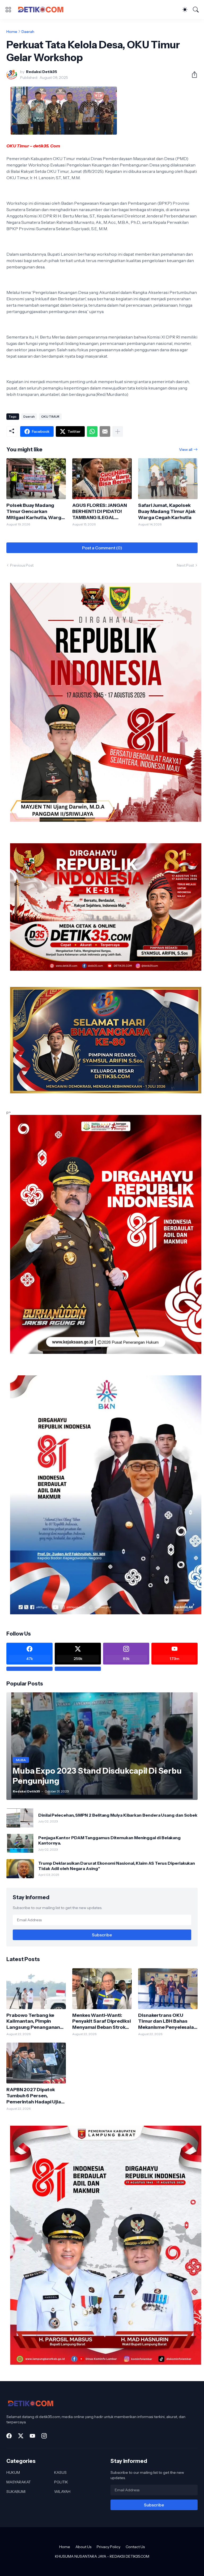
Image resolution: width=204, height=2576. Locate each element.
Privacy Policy (109, 2547)
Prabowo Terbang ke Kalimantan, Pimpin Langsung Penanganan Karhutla (33, 2021)
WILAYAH (62, 2492)
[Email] (105, 431)
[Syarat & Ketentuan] (29, 1669)
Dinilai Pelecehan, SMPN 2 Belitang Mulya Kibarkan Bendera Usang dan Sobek (118, 1815)
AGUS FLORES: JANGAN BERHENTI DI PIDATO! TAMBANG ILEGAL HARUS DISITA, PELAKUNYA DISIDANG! (100, 512)
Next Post (185, 565)
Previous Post (22, 565)
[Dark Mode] (185, 10)
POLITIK (61, 2482)
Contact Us (135, 2547)
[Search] (196, 10)
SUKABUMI (16, 2492)
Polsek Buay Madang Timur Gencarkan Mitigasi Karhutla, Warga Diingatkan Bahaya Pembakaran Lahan (35, 512)
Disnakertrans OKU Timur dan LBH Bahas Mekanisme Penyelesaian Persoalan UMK (167, 2021)
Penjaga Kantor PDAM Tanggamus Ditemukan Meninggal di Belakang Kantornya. (109, 1840)
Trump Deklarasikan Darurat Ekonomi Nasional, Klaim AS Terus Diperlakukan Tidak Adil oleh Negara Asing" (117, 1866)
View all (186, 450)
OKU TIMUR (50, 416)
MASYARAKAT (19, 2482)
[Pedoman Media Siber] (78, 1669)
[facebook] (9, 2436)
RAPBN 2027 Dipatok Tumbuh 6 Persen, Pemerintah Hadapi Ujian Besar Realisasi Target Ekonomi (35, 2096)
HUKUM (13, 2472)
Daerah (28, 32)
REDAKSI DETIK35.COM (129, 2556)
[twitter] (21, 2436)
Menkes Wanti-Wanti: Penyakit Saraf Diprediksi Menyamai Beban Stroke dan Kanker (102, 2021)
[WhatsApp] (92, 431)
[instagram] (44, 2436)
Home (12, 32)
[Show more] (118, 431)
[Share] (192, 75)
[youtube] (32, 2436)
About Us (83, 2547)
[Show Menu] (8, 10)
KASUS (60, 2472)
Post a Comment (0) (102, 548)
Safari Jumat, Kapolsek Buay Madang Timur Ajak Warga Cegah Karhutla (167, 511)
